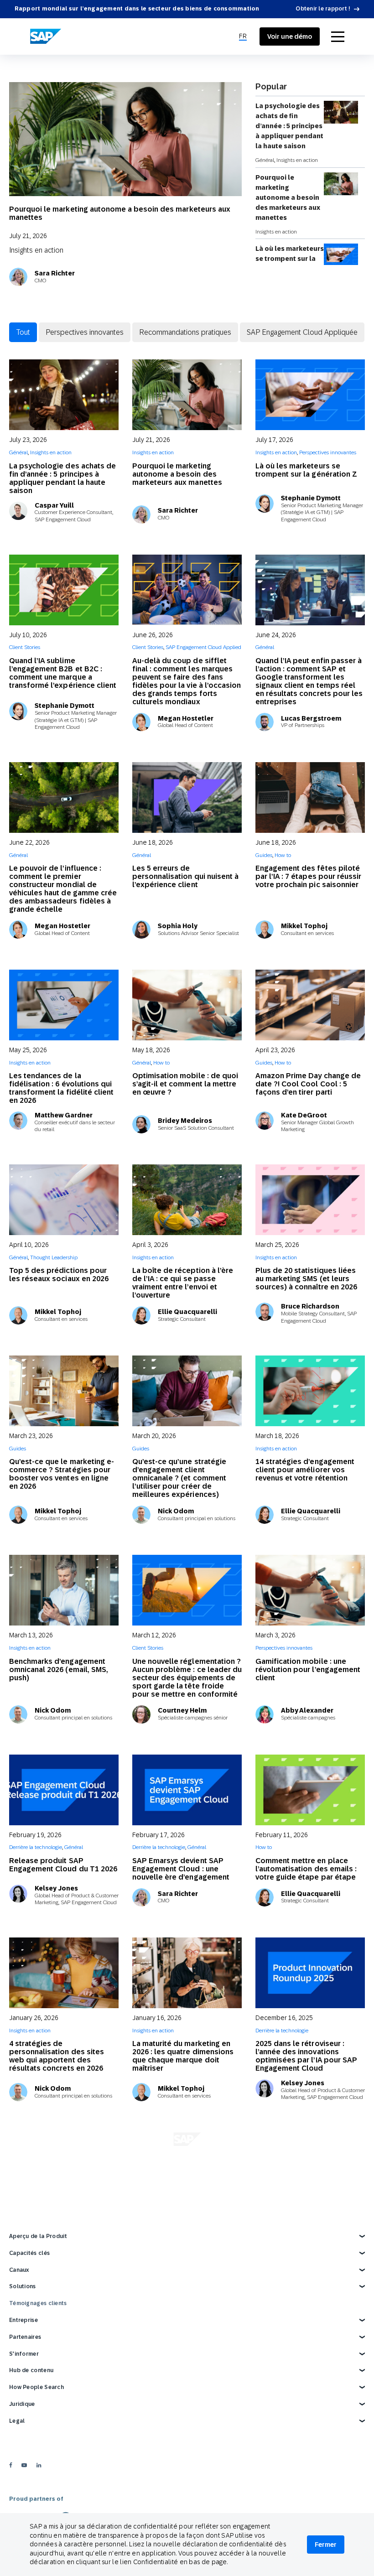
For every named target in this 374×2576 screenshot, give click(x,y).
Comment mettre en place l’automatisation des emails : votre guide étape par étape (306, 1869)
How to (283, 855)
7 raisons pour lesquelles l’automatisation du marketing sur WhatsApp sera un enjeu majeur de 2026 (308, 2458)
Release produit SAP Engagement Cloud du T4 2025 (309, 2242)
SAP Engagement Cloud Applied (203, 647)
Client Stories (25, 647)
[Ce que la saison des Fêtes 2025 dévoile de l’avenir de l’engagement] (64, 2168)
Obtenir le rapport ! (323, 9)
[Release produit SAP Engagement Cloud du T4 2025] (310, 2168)
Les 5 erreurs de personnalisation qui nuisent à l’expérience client (185, 876)
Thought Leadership (54, 1257)
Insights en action (36, 250)
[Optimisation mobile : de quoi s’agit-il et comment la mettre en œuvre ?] (187, 1005)
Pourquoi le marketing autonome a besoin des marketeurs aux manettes (120, 213)
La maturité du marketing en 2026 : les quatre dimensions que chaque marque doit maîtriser (183, 2056)
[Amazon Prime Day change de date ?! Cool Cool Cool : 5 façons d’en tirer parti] (310, 1005)
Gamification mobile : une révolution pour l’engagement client (308, 1670)
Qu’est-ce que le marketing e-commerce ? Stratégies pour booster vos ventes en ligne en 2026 (62, 1474)
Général (265, 160)
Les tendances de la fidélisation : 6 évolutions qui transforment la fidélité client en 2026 (61, 1088)
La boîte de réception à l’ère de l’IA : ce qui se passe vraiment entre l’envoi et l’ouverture (183, 1283)
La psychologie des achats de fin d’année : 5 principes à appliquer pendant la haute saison (289, 126)
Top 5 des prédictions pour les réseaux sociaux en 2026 (59, 1275)
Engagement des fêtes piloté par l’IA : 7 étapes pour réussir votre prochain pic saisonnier (308, 876)
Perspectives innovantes (85, 332)
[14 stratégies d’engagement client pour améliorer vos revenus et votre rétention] (310, 1391)
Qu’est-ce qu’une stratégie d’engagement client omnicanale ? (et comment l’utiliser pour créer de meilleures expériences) (179, 1478)
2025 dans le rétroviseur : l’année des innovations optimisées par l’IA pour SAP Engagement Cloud (306, 2056)
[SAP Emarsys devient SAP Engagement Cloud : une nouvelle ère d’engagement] (187, 1790)
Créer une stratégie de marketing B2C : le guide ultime (187, 2450)
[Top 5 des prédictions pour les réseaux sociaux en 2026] (64, 1200)
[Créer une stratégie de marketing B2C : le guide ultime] (187, 2375)
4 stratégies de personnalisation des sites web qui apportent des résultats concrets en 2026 (57, 2056)
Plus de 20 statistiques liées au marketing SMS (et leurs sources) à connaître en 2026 (306, 1279)
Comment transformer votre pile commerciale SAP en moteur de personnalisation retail (59, 2458)
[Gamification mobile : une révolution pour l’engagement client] (310, 1590)
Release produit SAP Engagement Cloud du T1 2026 (63, 1865)
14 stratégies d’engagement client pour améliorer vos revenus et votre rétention (305, 1470)
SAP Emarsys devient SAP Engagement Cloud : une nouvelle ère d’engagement (181, 1869)
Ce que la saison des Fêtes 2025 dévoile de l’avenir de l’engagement (57, 2265)
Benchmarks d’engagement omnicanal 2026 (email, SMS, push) (59, 1670)
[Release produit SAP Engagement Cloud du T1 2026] (64, 1790)
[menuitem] (243, 36)
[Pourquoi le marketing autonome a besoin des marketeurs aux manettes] (125, 145)
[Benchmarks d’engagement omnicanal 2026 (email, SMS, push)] (64, 1590)
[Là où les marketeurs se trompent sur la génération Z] (310, 395)
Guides (264, 855)
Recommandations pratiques (185, 332)
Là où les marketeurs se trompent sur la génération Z (290, 259)
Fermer (326, 2545)
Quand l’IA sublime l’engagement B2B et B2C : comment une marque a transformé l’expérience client (63, 673)
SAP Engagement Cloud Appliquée (302, 332)
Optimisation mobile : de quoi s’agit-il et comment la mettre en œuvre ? (185, 1084)
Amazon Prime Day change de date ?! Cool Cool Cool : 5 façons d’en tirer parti (308, 1084)
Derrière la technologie (36, 1847)
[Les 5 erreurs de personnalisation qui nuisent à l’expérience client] (187, 797)
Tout (23, 332)
